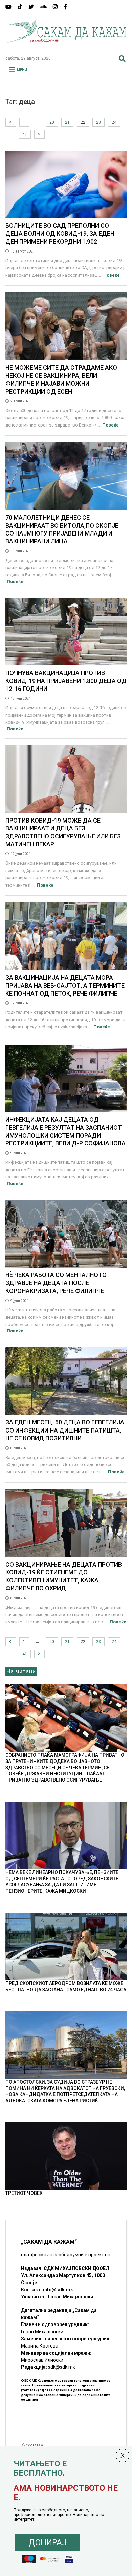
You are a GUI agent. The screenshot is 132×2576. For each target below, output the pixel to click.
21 (67, 122)
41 (25, 134)
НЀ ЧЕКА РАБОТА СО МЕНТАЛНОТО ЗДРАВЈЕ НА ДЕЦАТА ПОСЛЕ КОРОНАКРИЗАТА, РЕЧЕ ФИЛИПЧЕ (56, 1283)
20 (52, 122)
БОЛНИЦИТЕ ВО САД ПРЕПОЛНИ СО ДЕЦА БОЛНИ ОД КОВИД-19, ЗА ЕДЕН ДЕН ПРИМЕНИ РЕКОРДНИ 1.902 (60, 234)
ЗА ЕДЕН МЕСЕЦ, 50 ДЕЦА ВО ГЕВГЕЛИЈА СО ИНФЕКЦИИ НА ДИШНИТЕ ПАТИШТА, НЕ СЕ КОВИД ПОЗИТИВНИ (65, 1430)
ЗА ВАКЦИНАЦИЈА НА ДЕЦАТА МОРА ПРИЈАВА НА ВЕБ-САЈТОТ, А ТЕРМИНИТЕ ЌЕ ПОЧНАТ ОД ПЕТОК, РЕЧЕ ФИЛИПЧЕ (65, 985)
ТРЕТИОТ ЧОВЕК (24, 2193)
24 (114, 122)
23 (98, 122)
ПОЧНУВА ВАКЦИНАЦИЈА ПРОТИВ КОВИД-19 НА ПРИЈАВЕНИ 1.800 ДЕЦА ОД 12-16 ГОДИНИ (66, 681)
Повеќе (112, 275)
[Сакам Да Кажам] (66, 47)
